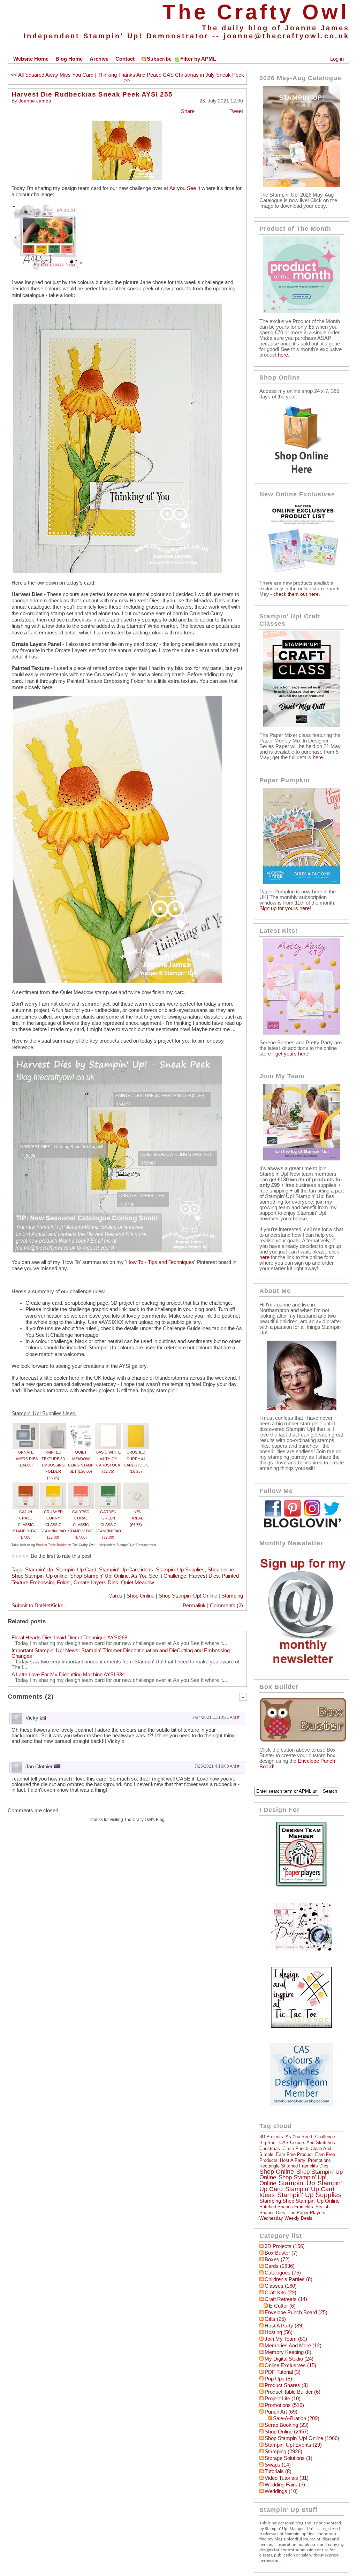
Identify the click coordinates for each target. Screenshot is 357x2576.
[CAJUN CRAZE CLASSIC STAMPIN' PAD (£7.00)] (26, 1486)
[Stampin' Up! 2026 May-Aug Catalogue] (302, 185)
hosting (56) (279, 2332)
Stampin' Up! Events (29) (293, 2445)
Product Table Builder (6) (293, 2392)
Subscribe (159, 59)
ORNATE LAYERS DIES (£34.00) (26, 1459)
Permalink (194, 1606)
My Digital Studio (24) (289, 2359)
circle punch (295, 2148)
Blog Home (69, 59)
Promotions (319, 2160)
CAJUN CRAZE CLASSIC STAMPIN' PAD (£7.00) (26, 1525)
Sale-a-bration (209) (296, 2418)
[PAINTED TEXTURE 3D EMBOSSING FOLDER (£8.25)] (53, 1426)
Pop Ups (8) (278, 2379)
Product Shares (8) (286, 2385)
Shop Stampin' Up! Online (99, 1576)
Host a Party (293, 2160)
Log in (337, 59)
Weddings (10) (281, 2491)
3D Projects (271, 2137)
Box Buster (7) (281, 2253)
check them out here (296, 594)
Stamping (232, 1596)
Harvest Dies (204, 1576)
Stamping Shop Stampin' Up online (299, 2201)
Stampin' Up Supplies (180, 1570)
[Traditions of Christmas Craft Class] (302, 725)
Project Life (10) (283, 2399)
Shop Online (140, 1596)
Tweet (236, 111)
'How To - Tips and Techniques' (160, 1262)
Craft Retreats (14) (286, 2299)
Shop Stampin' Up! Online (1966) (302, 2438)
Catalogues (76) (283, 2273)
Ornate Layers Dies (96, 1583)
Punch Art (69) (281, 2412)
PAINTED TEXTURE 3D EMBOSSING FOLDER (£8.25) (53, 1465)
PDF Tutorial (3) (283, 2372)
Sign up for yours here (284, 908)
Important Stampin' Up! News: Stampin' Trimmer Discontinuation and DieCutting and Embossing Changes (121, 1653)
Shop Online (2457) (287, 2432)
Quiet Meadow (138, 1583)
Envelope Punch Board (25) (296, 2312)
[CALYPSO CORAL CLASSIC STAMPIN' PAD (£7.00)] (81, 1486)
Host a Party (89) (284, 2326)
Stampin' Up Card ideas (126, 1570)
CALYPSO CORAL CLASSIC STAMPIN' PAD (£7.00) (81, 1525)
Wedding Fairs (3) (285, 2485)
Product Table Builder (51, 1545)
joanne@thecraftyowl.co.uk (286, 36)
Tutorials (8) (278, 2471)
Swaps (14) (278, 2465)
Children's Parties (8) (288, 2279)
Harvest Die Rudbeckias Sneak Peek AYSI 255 (92, 94)
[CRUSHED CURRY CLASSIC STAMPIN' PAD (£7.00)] (53, 1486)
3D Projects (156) (285, 2246)
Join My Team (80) (286, 2339)
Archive (99, 59)
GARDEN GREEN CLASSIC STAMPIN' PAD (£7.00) (108, 1525)
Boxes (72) (277, 2259)
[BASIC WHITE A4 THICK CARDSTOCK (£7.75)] (108, 1426)
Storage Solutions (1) (288, 2458)
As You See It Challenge (159, 1576)
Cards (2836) (280, 2266)
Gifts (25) (275, 2319)
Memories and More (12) (293, 2346)
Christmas (270, 2148)
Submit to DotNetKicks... (40, 1606)
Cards (115, 1596)
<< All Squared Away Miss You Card (52, 75)
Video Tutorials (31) (287, 2478)
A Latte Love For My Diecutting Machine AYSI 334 (68, 1675)
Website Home (31, 59)
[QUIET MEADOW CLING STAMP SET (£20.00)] (81, 1426)
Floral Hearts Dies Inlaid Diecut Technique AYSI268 (69, 1638)
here (283, 355)
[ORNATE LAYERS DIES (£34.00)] (26, 1426)
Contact (125, 59)
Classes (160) (281, 2286)
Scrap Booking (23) (287, 2425)
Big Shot (268, 2143)
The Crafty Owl (256, 12)
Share (188, 111)
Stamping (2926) (283, 2452)
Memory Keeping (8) (288, 2352)
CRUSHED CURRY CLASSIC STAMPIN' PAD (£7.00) (53, 1525)
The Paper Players (306, 2213)
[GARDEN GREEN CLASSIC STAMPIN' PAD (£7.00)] (108, 1486)
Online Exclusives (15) (290, 2365)
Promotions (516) (284, 2405)
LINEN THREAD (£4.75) (136, 1518)
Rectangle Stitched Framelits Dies (294, 2166)
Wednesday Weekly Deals (286, 2218)
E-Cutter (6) (282, 2306)
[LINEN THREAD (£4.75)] (136, 1486)
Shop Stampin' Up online (39, 1576)
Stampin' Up (39, 1570)
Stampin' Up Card (76, 1570)
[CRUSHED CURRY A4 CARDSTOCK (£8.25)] (136, 1426)
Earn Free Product (294, 2154)
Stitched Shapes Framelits (286, 2207)
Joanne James (35, 101)
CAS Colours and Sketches (307, 2143)
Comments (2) (226, 1606)
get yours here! (293, 1054)
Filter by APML (198, 59)
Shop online (221, 1570)
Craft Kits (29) (280, 2293)
